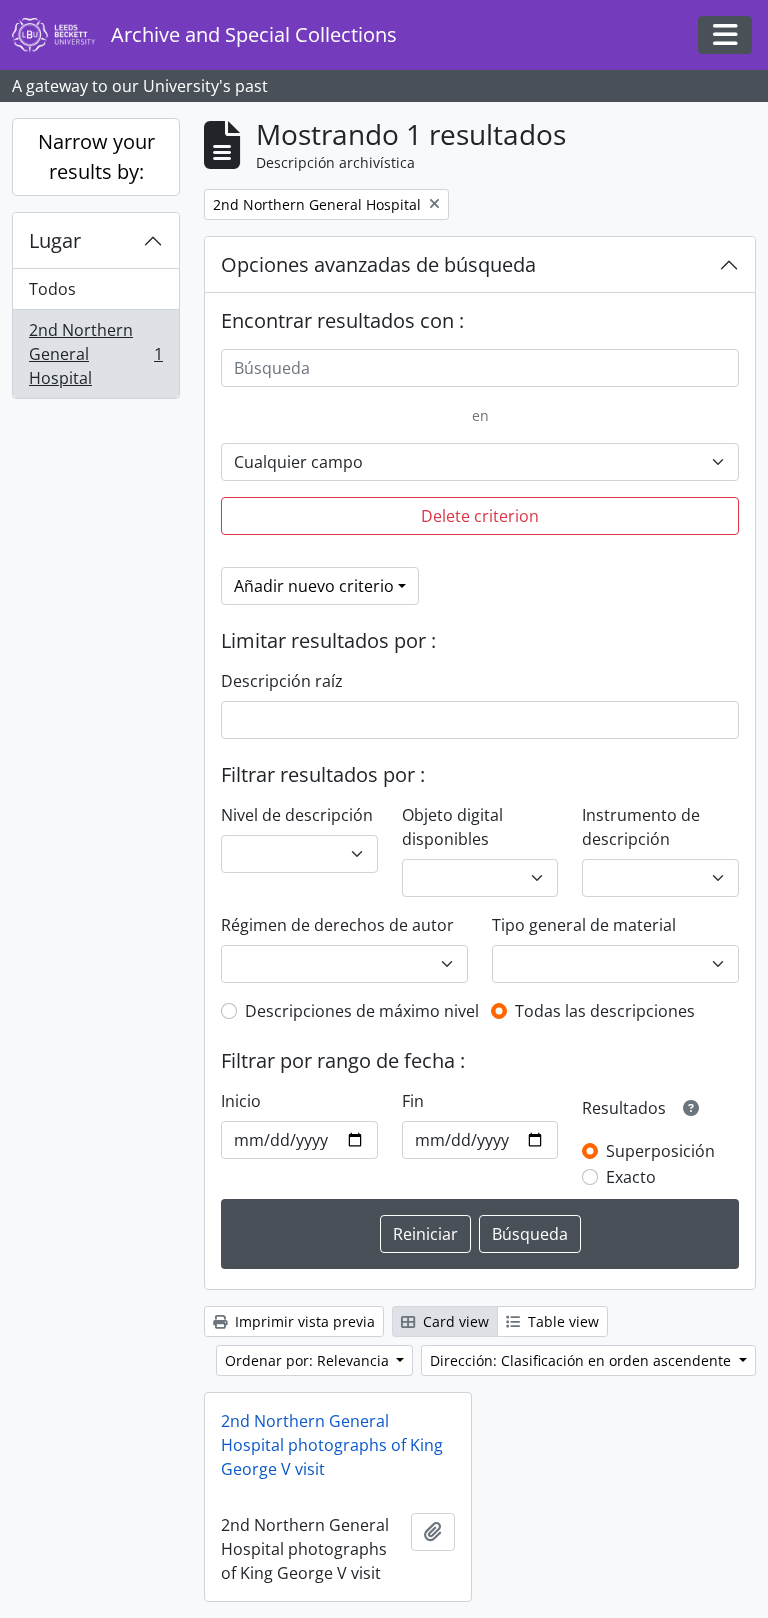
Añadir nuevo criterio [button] (314, 586)
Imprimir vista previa (303, 1321)
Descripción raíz (282, 681)
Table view (561, 1321)
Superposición (660, 1151)
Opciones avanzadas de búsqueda (378, 264)
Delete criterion (480, 516)
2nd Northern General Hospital (95, 354)
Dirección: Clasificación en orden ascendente (582, 1360)
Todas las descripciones (605, 1011)
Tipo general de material (584, 925)
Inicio (241, 1101)
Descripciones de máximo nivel (362, 1011)
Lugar (55, 240)
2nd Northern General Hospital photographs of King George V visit (332, 1445)
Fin (413, 1101)
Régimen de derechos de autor (337, 925)
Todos (52, 289)
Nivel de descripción (297, 815)
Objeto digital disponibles (452, 827)
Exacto (631, 1177)
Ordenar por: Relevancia (309, 1360)
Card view (454, 1321)
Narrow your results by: (96, 156)
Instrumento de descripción (641, 827)
